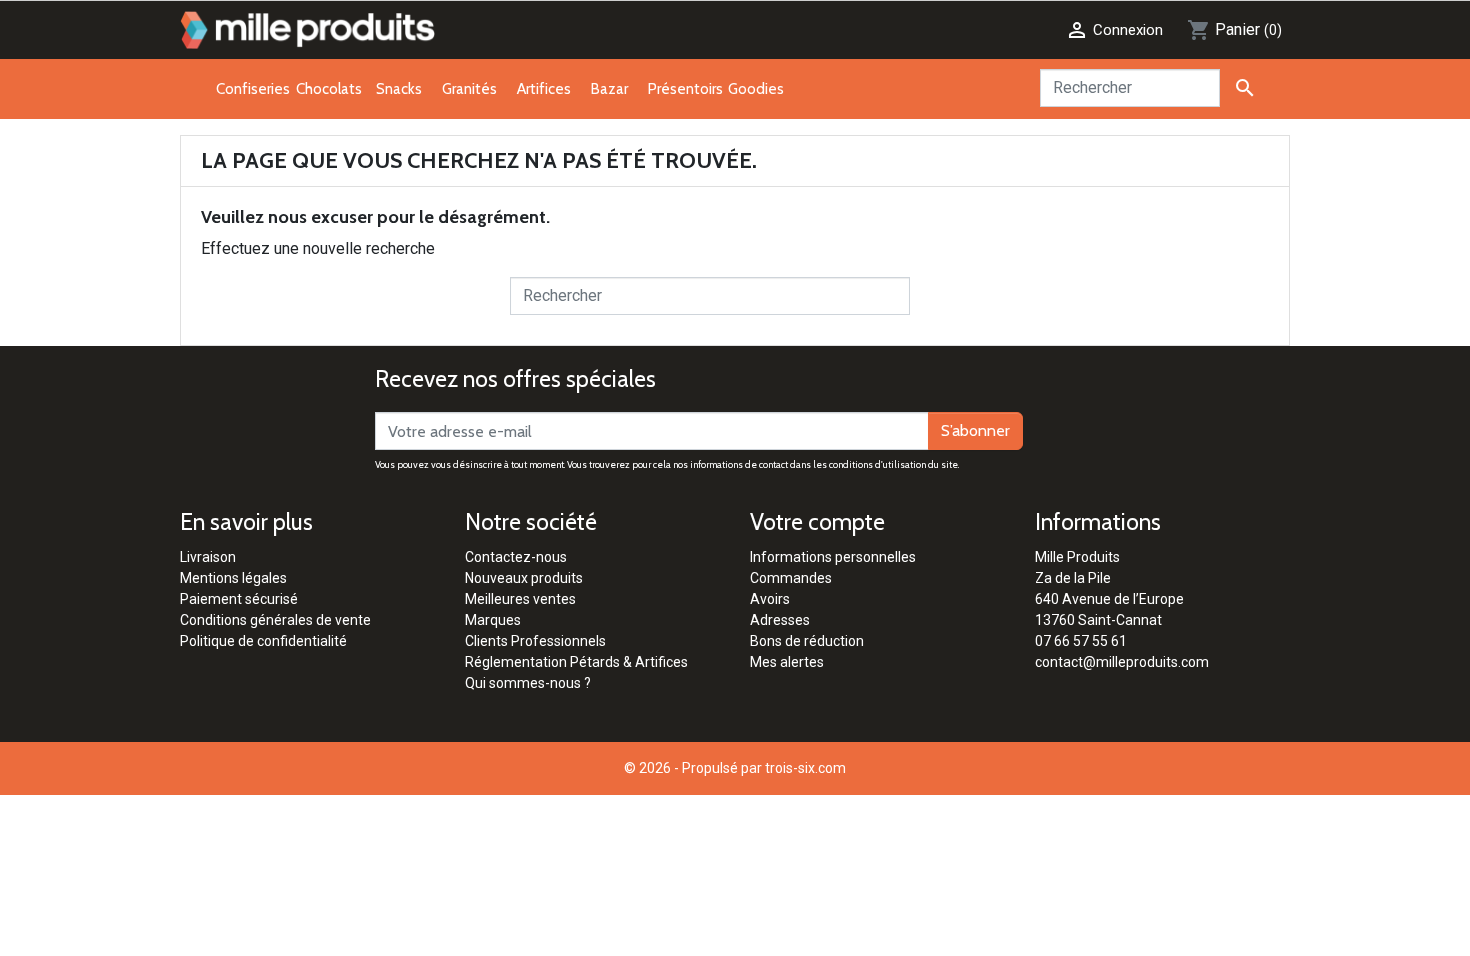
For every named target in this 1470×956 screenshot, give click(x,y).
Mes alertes (787, 662)
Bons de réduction (807, 641)
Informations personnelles (833, 557)
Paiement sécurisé (239, 599)
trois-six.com (805, 768)
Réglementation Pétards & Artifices (576, 662)
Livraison (208, 557)
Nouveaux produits (524, 578)
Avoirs (770, 599)
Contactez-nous (516, 557)
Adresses (780, 620)
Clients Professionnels (535, 641)
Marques (493, 620)
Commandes (791, 578)
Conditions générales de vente (275, 620)
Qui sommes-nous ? (528, 683)
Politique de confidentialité (263, 641)
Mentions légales (233, 578)
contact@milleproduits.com (1122, 662)
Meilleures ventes (520, 599)
